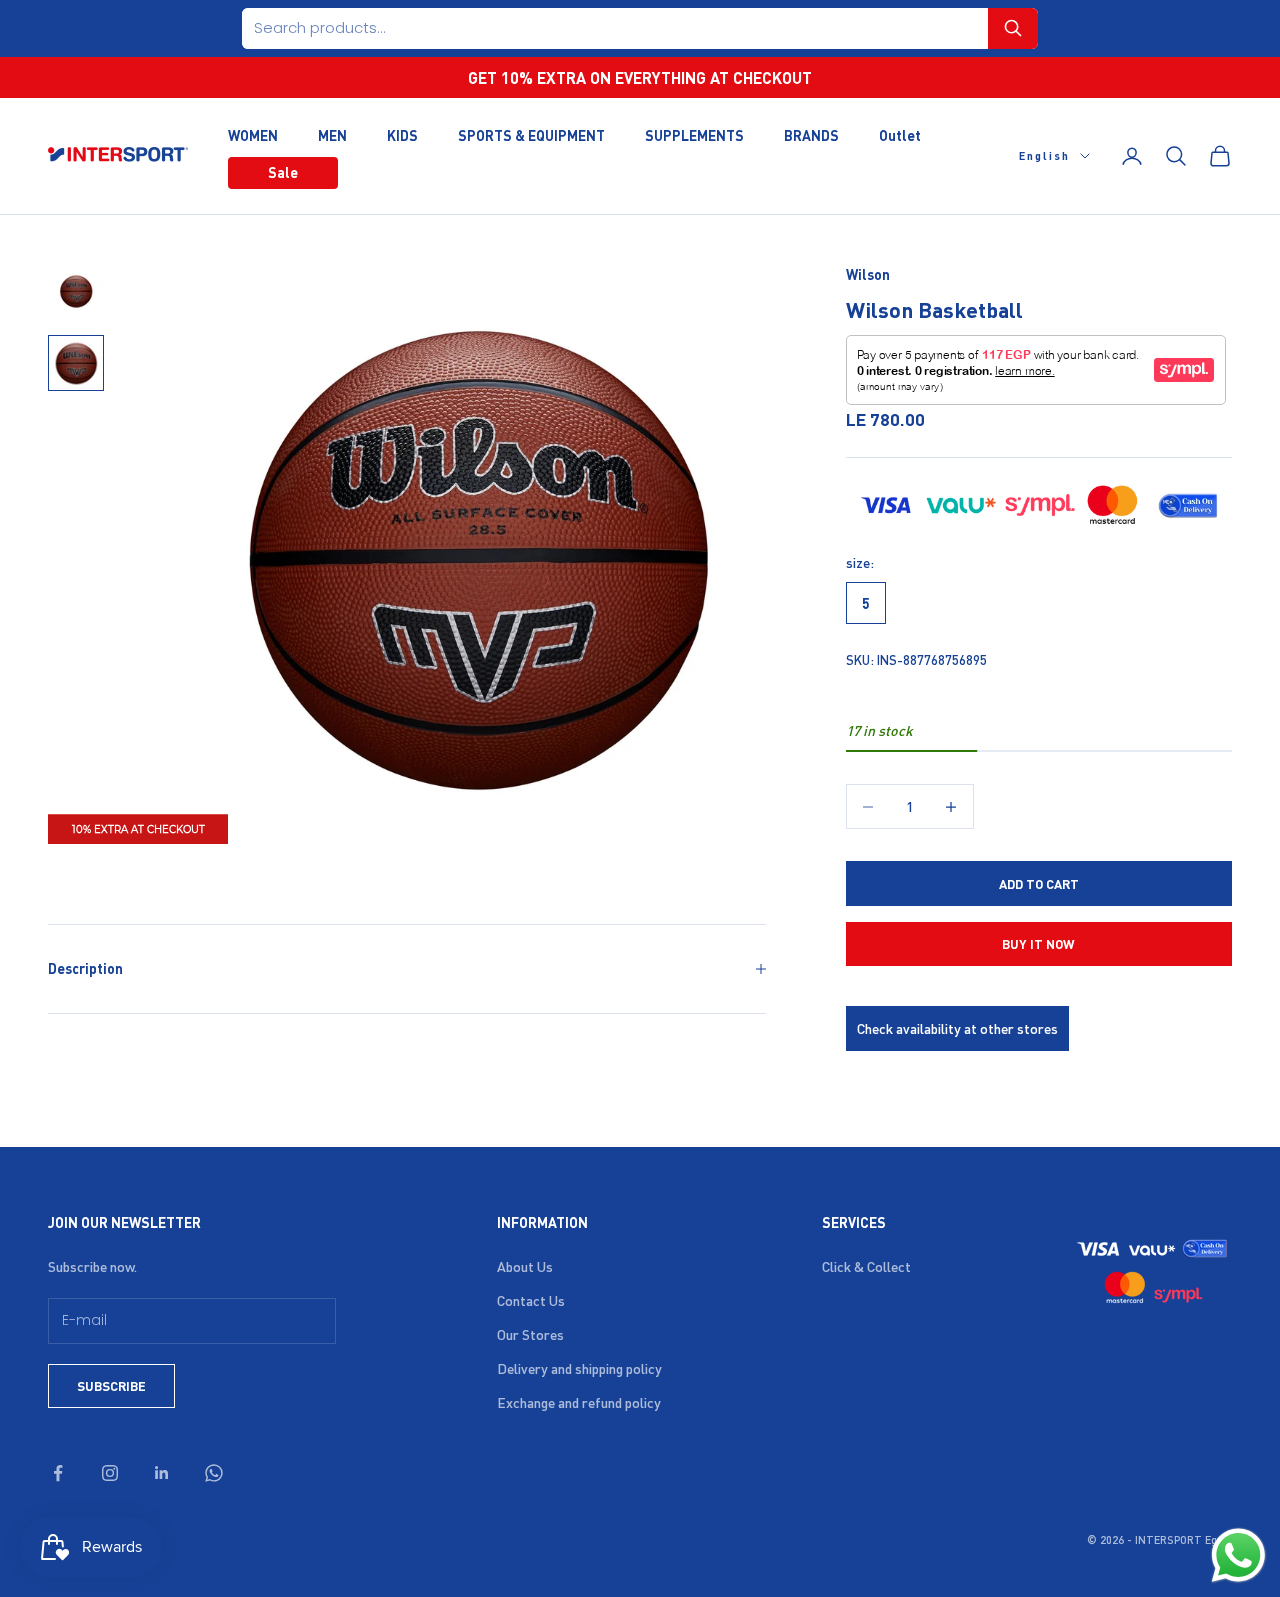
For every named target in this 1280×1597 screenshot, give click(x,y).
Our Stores (530, 1334)
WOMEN (253, 134)
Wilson (868, 274)
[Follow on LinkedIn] (162, 1473)
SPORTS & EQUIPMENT (531, 134)
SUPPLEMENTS (694, 134)
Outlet (900, 134)
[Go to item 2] (76, 363)
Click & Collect (866, 1266)
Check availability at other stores (957, 1028)
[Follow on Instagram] (110, 1473)
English (1044, 156)
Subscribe (111, 1385)
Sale (283, 172)
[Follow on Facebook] (58, 1473)
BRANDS (811, 134)
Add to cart (1039, 883)
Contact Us (531, 1300)
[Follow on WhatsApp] (214, 1473)
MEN (332, 134)
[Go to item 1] (76, 291)
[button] (1013, 28)
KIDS (402, 134)
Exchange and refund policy (579, 1402)
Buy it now (1038, 943)
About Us (525, 1266)
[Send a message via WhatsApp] (1238, 1555)
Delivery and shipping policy (579, 1368)
